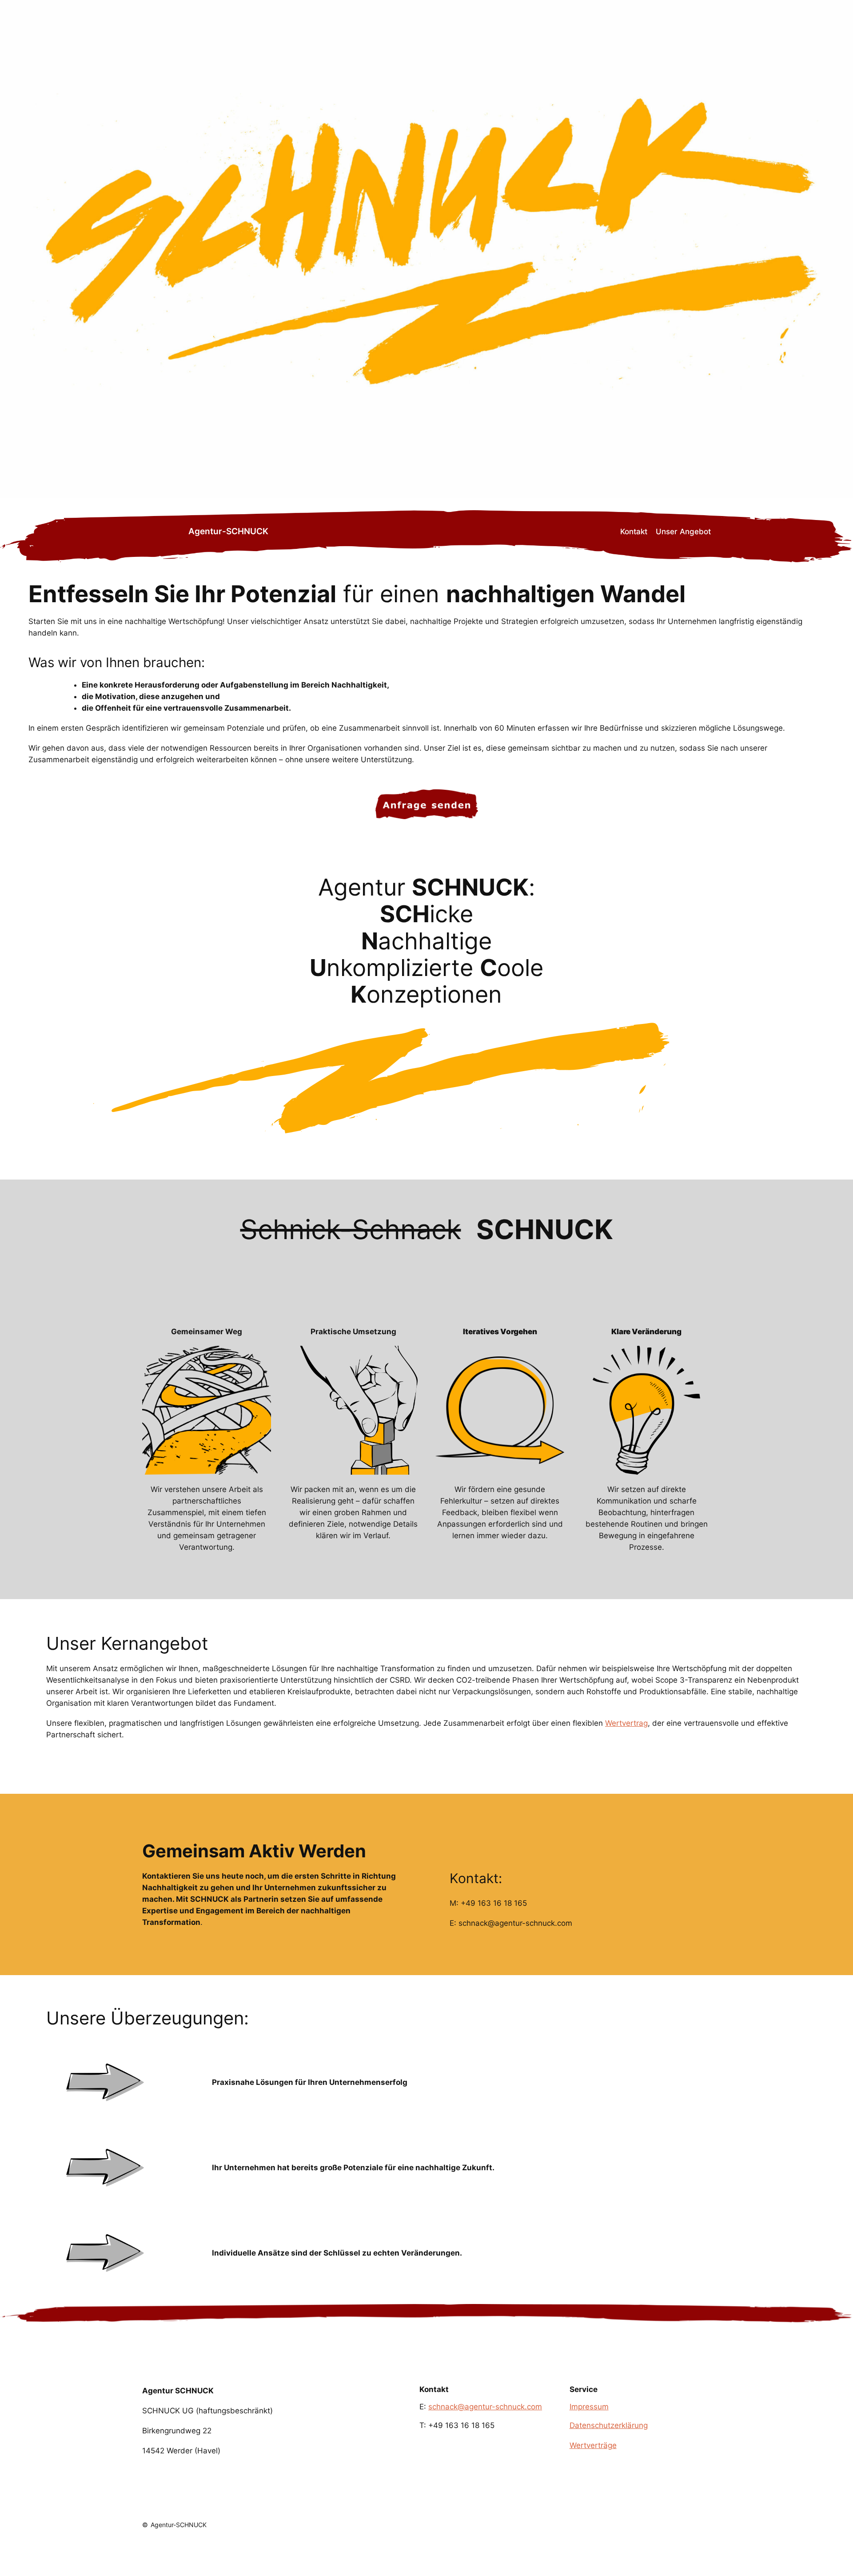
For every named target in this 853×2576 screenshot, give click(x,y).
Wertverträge (593, 2445)
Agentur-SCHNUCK (228, 531)
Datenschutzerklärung (609, 2425)
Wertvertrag (626, 1723)
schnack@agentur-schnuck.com (485, 2407)
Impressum (589, 2407)
